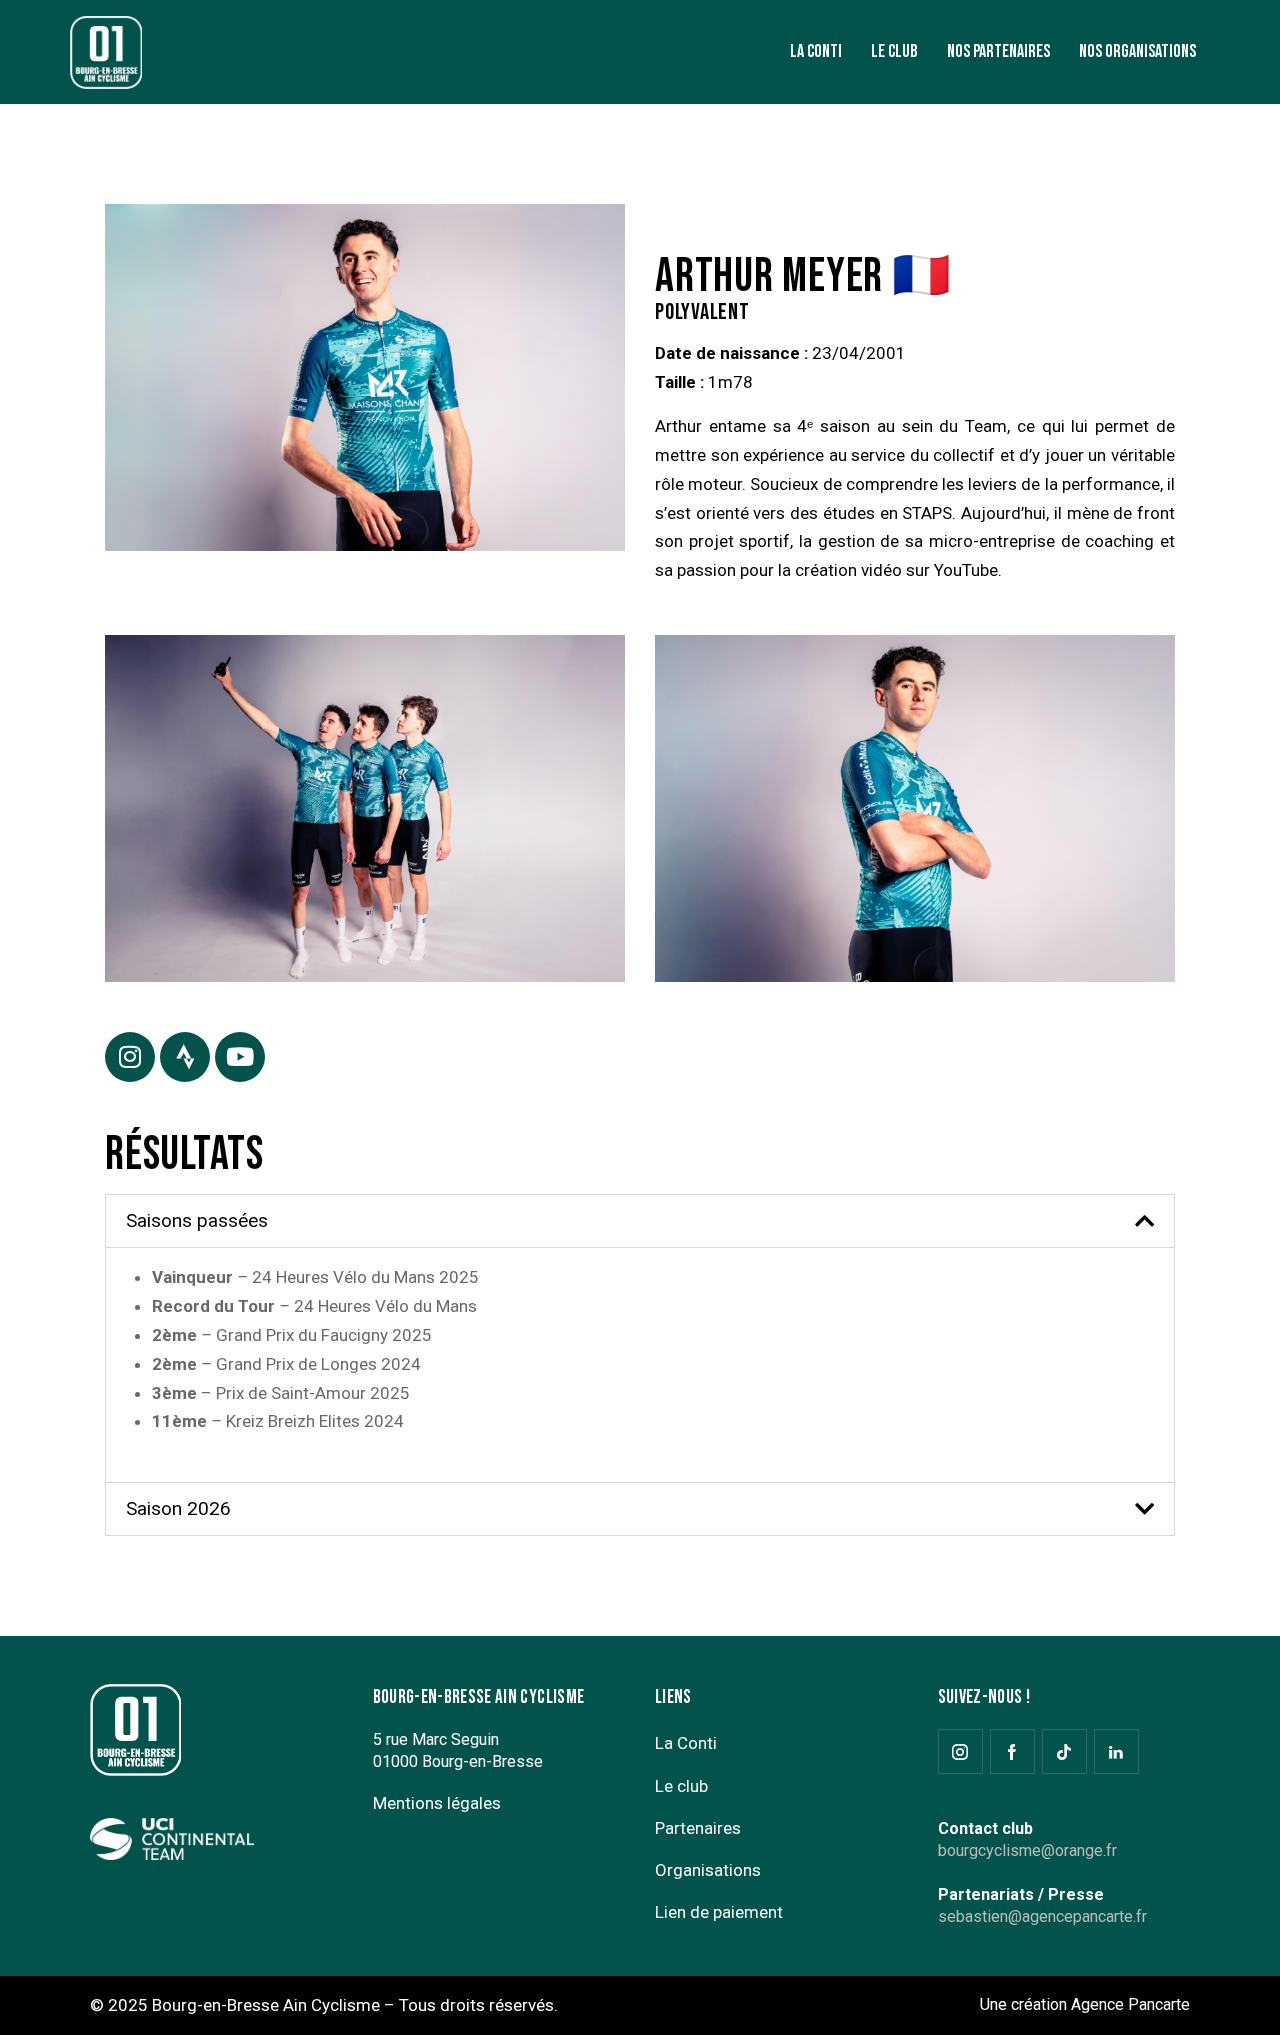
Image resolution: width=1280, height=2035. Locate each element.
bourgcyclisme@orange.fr (1027, 1850)
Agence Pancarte (1130, 2004)
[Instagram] (130, 1057)
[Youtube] (240, 1057)
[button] (640, 1221)
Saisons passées (197, 1220)
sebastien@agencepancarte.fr (1042, 1916)
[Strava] (185, 1057)
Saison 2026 (178, 1508)
